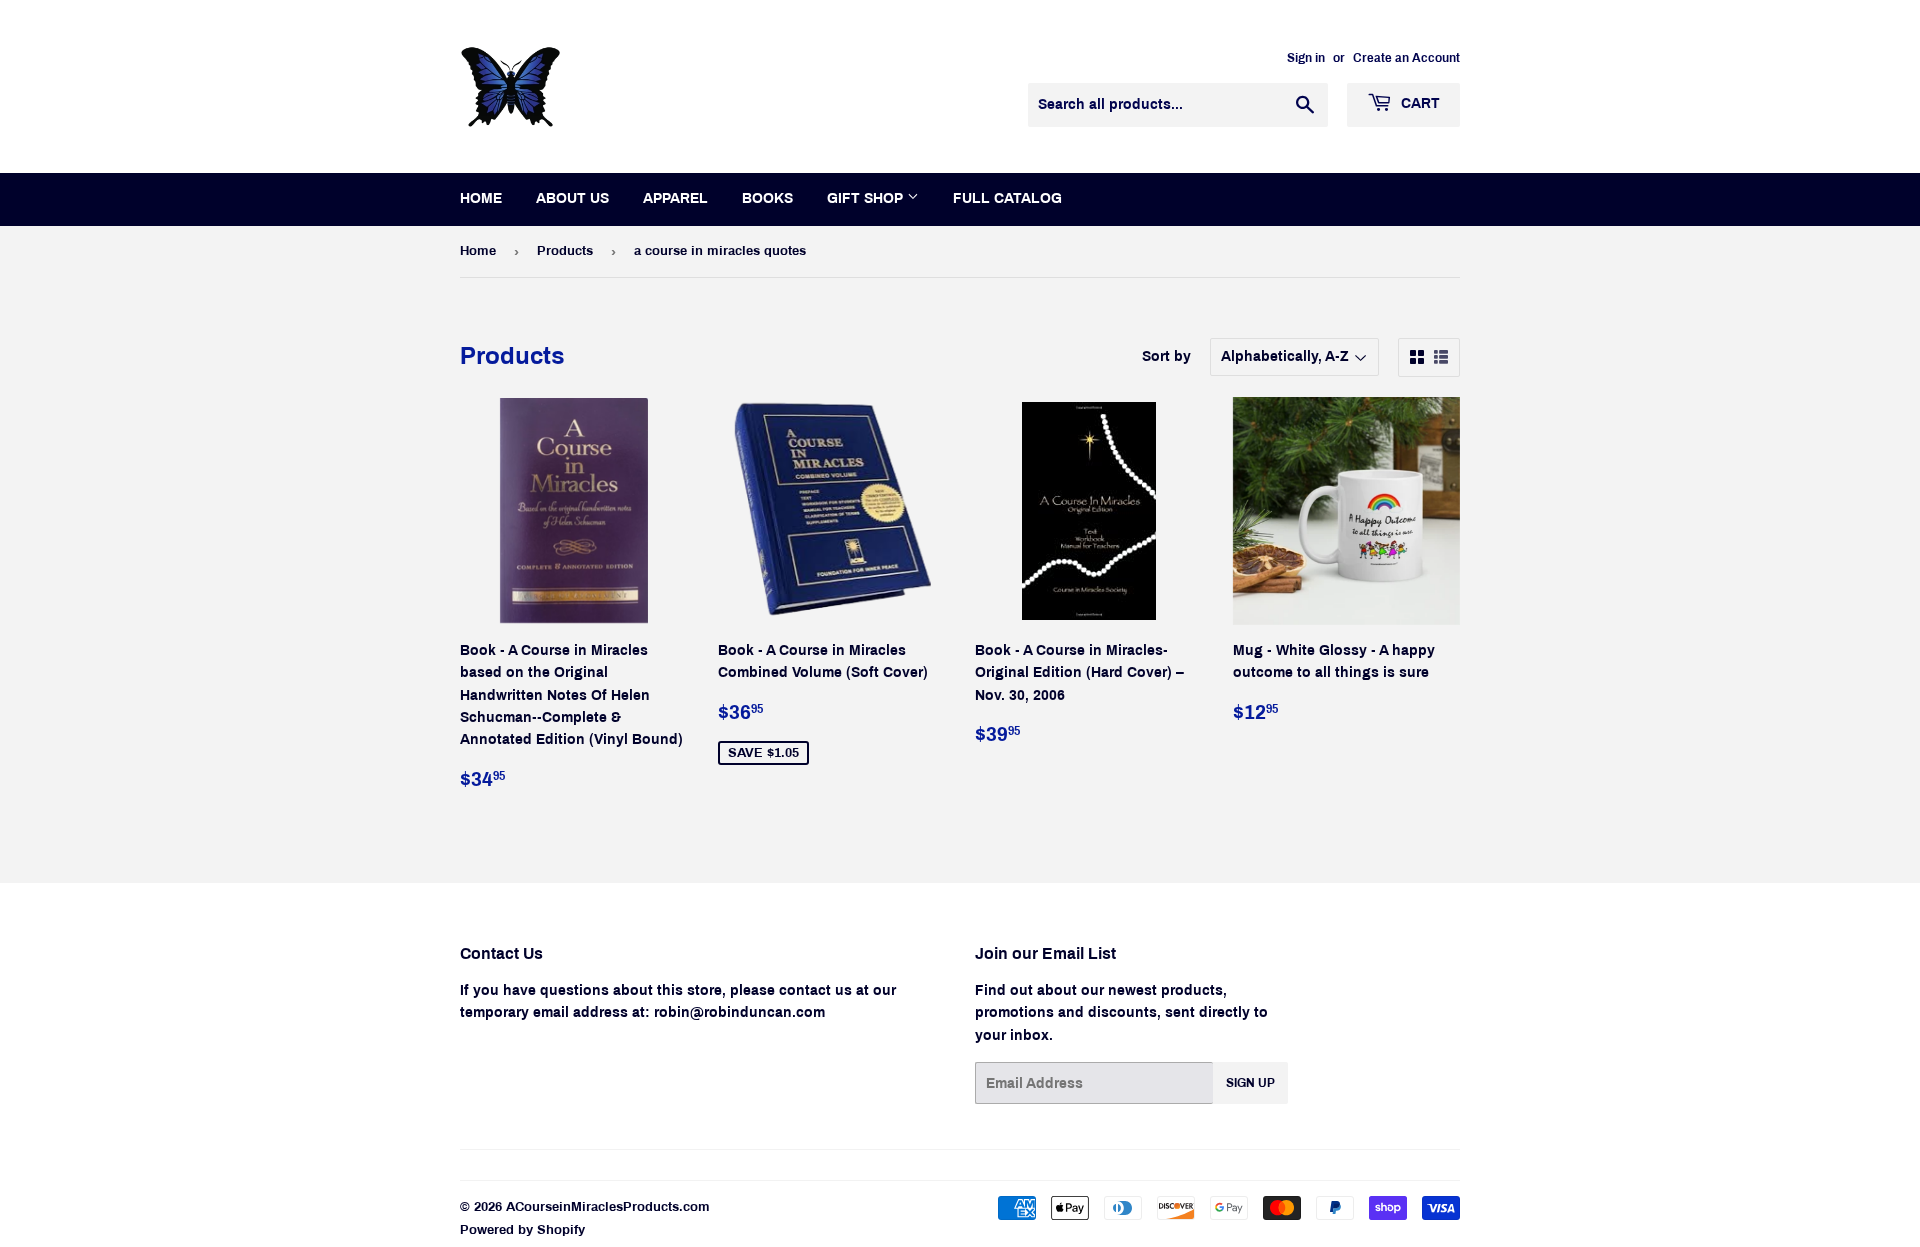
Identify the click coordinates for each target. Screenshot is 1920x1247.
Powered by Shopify (522, 1230)
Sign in (1306, 58)
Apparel (675, 198)
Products (565, 251)
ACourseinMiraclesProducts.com (608, 1207)
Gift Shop (867, 198)
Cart (1418, 103)
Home (481, 198)
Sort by (1166, 356)
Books (767, 198)
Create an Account (1406, 58)
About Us (572, 198)
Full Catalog (1007, 198)
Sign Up (1250, 1083)
